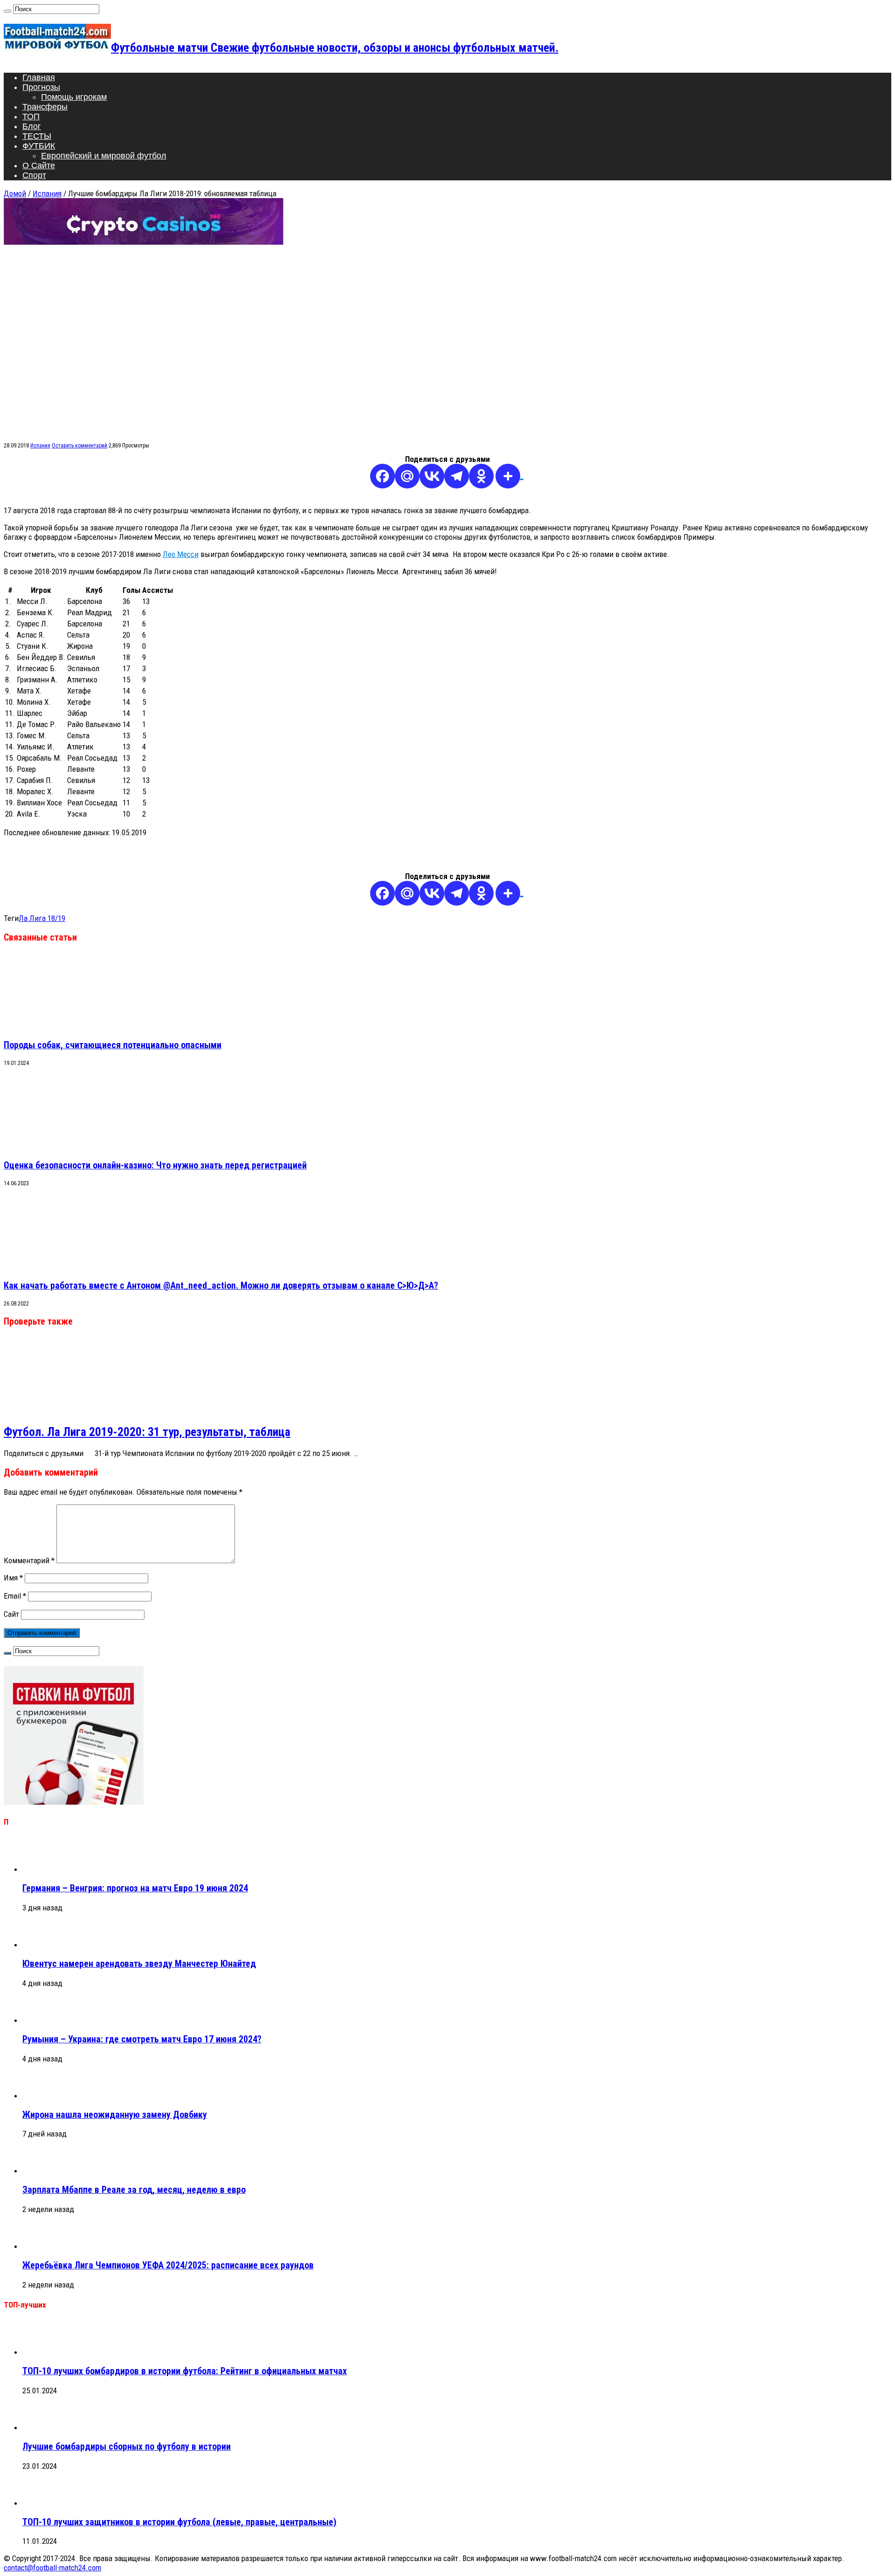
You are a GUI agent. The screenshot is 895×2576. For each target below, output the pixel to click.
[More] (509, 476)
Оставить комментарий (79, 446)
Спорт (34, 175)
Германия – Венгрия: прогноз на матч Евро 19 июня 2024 (135, 1888)
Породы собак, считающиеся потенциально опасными (113, 1045)
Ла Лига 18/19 (42, 918)
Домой (15, 193)
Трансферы (45, 107)
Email (15, 1596)
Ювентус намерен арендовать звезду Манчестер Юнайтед (139, 1964)
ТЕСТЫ (37, 136)
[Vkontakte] (432, 476)
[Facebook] (382, 476)
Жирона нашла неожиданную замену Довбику (115, 2115)
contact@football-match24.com (52, 2568)
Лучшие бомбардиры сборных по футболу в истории (127, 2447)
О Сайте (39, 165)
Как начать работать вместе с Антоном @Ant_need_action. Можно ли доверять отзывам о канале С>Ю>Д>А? (221, 1286)
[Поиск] (7, 11)
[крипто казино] (144, 242)
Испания (47, 193)
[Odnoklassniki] (481, 476)
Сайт (11, 1614)
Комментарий (29, 1560)
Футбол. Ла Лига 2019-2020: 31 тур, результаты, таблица (147, 1432)
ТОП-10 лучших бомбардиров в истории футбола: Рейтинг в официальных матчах (185, 2371)
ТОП (31, 117)
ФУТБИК (39, 146)
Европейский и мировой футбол (104, 156)
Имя (13, 1578)
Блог (32, 126)
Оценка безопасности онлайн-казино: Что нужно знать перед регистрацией (155, 1165)
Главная (39, 77)
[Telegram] (457, 476)
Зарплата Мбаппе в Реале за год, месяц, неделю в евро (134, 2190)
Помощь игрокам (74, 97)
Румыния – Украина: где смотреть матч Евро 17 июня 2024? (142, 2039)
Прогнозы (41, 87)
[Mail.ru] (407, 476)
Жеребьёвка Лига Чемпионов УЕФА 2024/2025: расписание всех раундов (168, 2265)
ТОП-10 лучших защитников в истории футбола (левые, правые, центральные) (179, 2522)
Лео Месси (181, 554)
